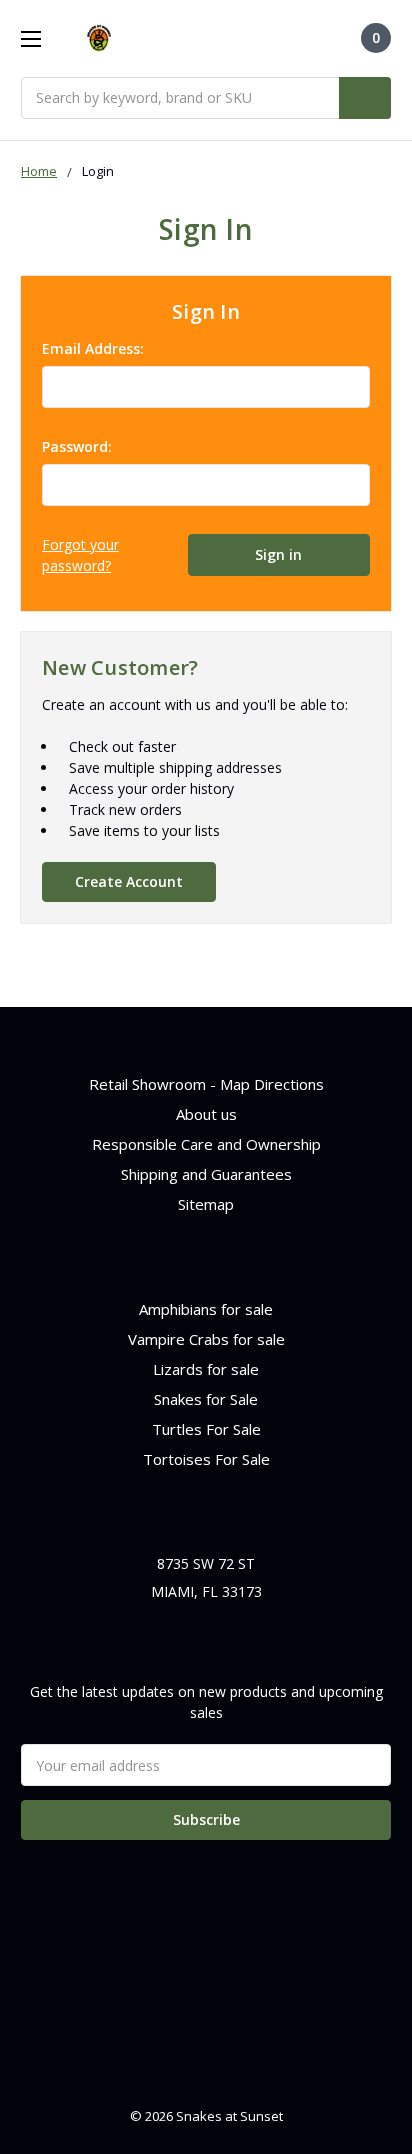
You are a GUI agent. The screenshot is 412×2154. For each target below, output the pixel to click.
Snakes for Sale (206, 1399)
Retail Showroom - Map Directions (206, 1084)
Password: (77, 446)
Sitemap (206, 1204)
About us (206, 1114)
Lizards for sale (206, 1369)
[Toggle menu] (30, 38)
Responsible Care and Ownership (206, 1144)
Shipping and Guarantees (206, 1174)
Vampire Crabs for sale (206, 1339)
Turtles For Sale (206, 1429)
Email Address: (93, 348)
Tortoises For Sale (206, 1459)
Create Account (129, 881)
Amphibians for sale (206, 1309)
